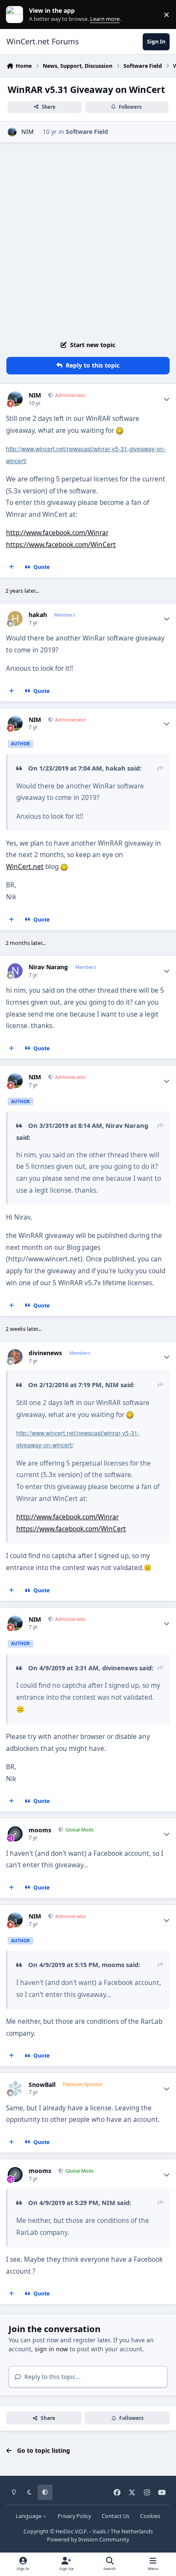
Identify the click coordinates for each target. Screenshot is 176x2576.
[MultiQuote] (12, 567)
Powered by (88, 2540)
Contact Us (116, 2516)
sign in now (51, 2349)
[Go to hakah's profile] (15, 619)
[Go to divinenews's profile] (15, 1357)
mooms (40, 1830)
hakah (38, 615)
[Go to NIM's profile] (12, 132)
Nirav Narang (48, 967)
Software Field (87, 132)
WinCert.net (25, 867)
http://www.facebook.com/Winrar (57, 533)
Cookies (150, 2516)
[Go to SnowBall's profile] (15, 2088)
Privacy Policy (74, 2516)
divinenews (45, 1353)
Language (29, 2516)
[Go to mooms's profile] (15, 1834)
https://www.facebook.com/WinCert (61, 545)
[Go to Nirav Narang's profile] (15, 971)
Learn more (16, 15)
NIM (28, 132)
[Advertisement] (88, 240)
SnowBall (42, 2085)
